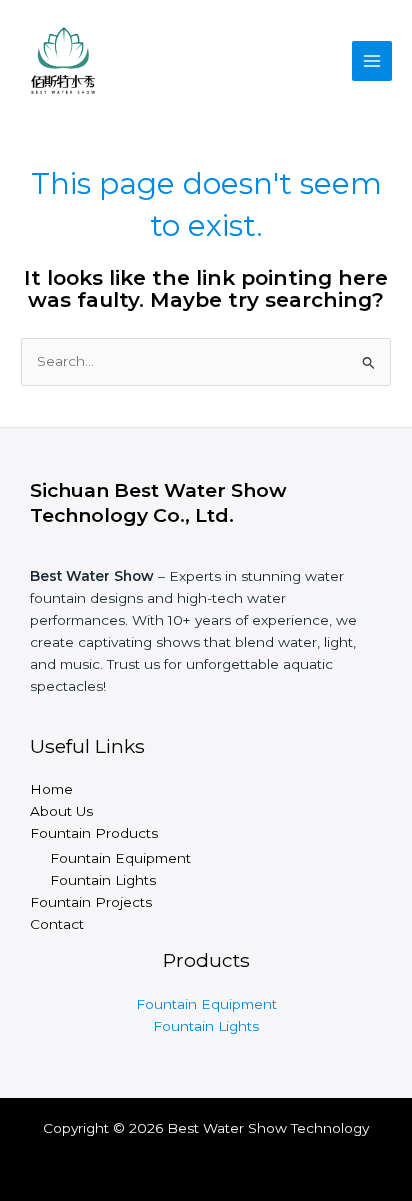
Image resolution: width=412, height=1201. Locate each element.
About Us (61, 811)
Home (51, 789)
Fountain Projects (91, 902)
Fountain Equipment (120, 858)
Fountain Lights (103, 880)
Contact (57, 924)
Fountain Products (94, 833)
